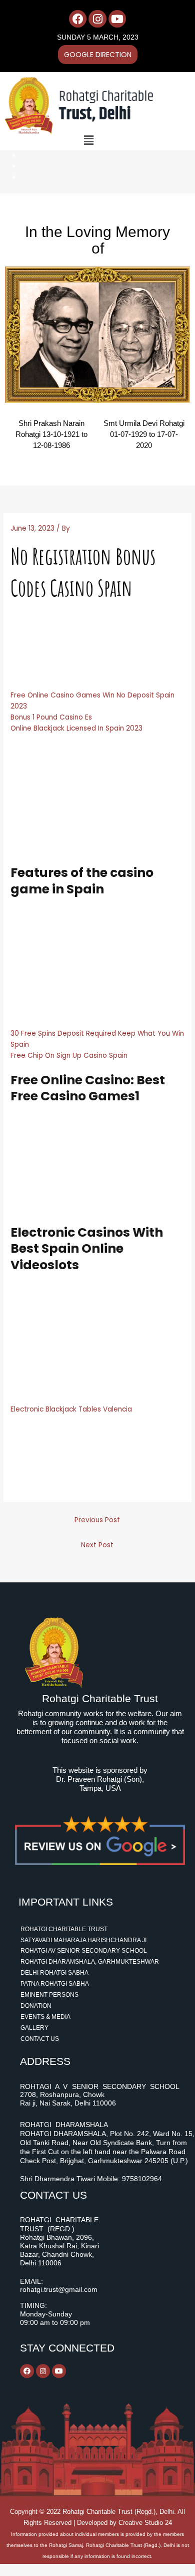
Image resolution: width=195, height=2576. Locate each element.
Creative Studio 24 (145, 2523)
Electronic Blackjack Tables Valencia (71, 1409)
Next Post (97, 1545)
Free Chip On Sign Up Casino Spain (69, 1056)
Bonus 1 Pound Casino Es (51, 717)
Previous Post (97, 1520)
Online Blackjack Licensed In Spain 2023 (76, 728)
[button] (89, 140)
